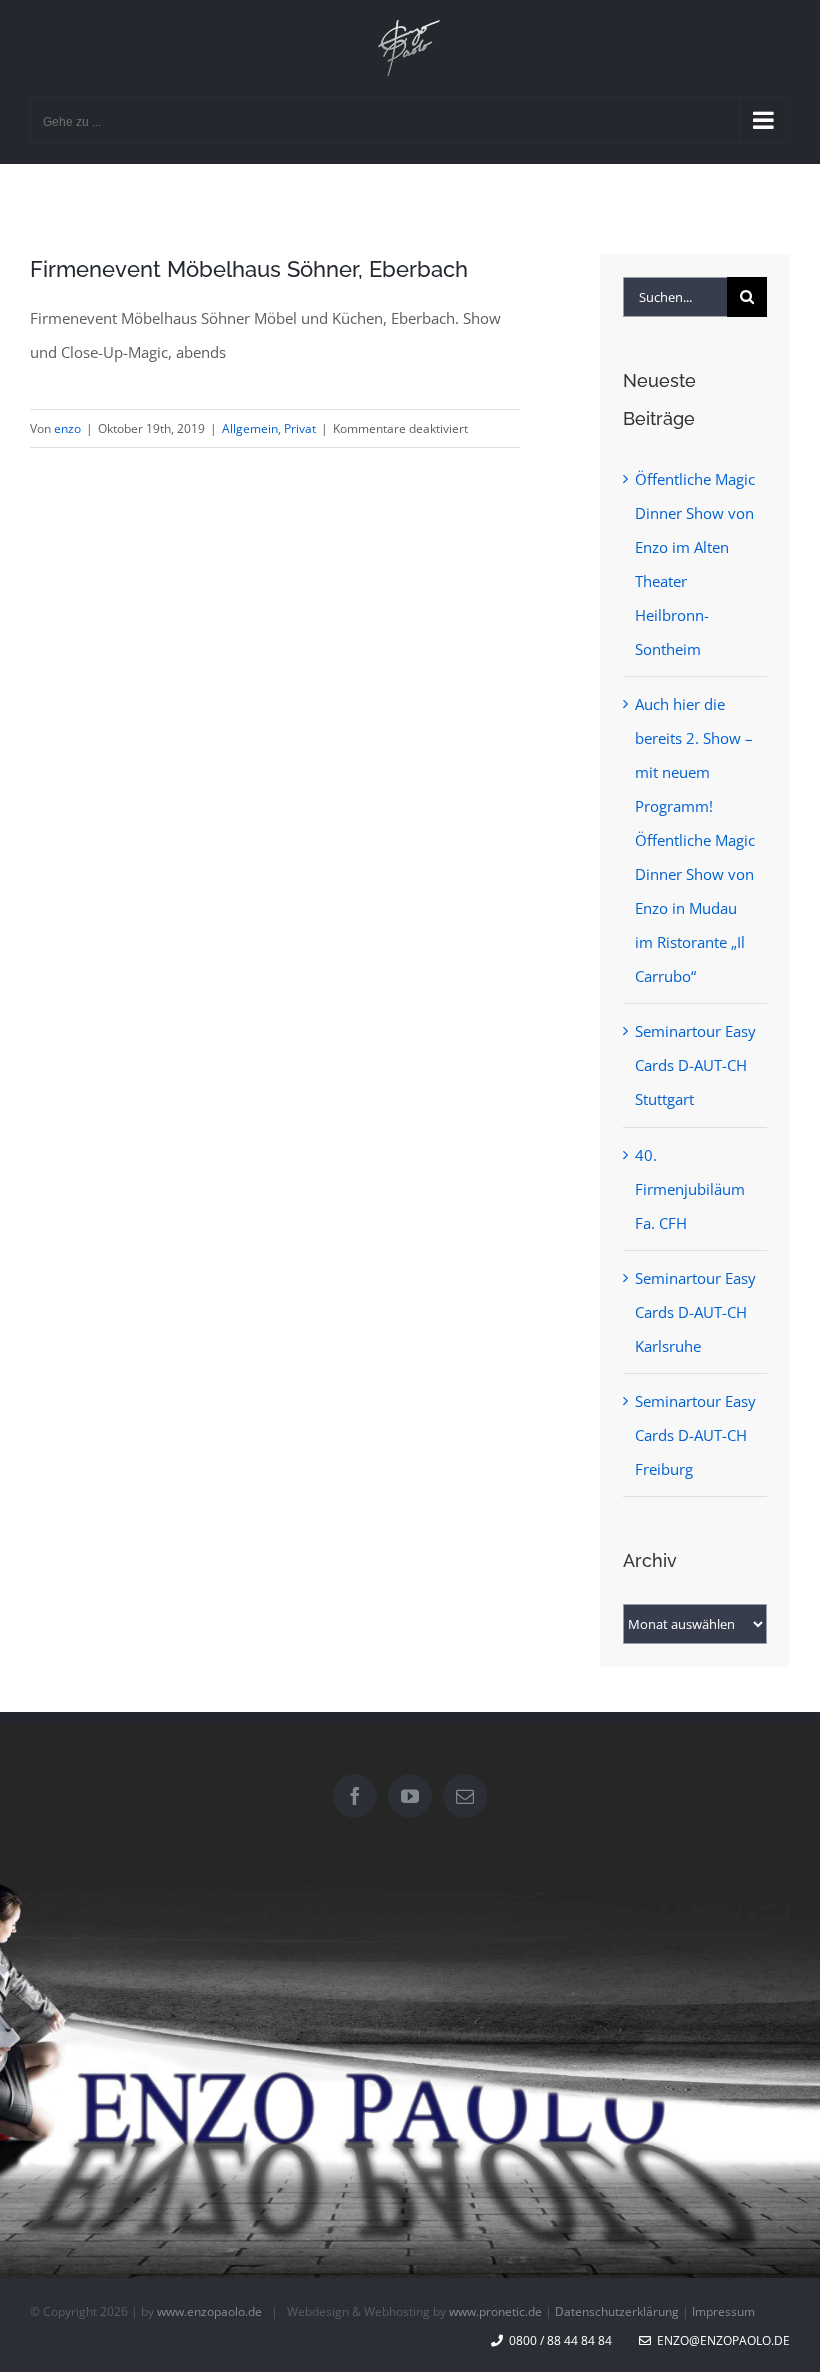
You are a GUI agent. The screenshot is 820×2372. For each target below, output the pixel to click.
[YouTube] (410, 1796)
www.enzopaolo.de (209, 2311)
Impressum (723, 2311)
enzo (67, 428)
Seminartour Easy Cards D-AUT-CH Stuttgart (695, 1065)
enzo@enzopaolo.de (720, 2340)
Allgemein (250, 428)
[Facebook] (355, 1796)
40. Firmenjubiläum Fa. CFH (690, 1189)
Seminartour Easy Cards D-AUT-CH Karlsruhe (695, 1312)
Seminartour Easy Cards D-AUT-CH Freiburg (695, 1435)
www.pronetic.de (495, 2311)
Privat (300, 428)
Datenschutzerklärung (617, 2311)
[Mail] (465, 1796)
